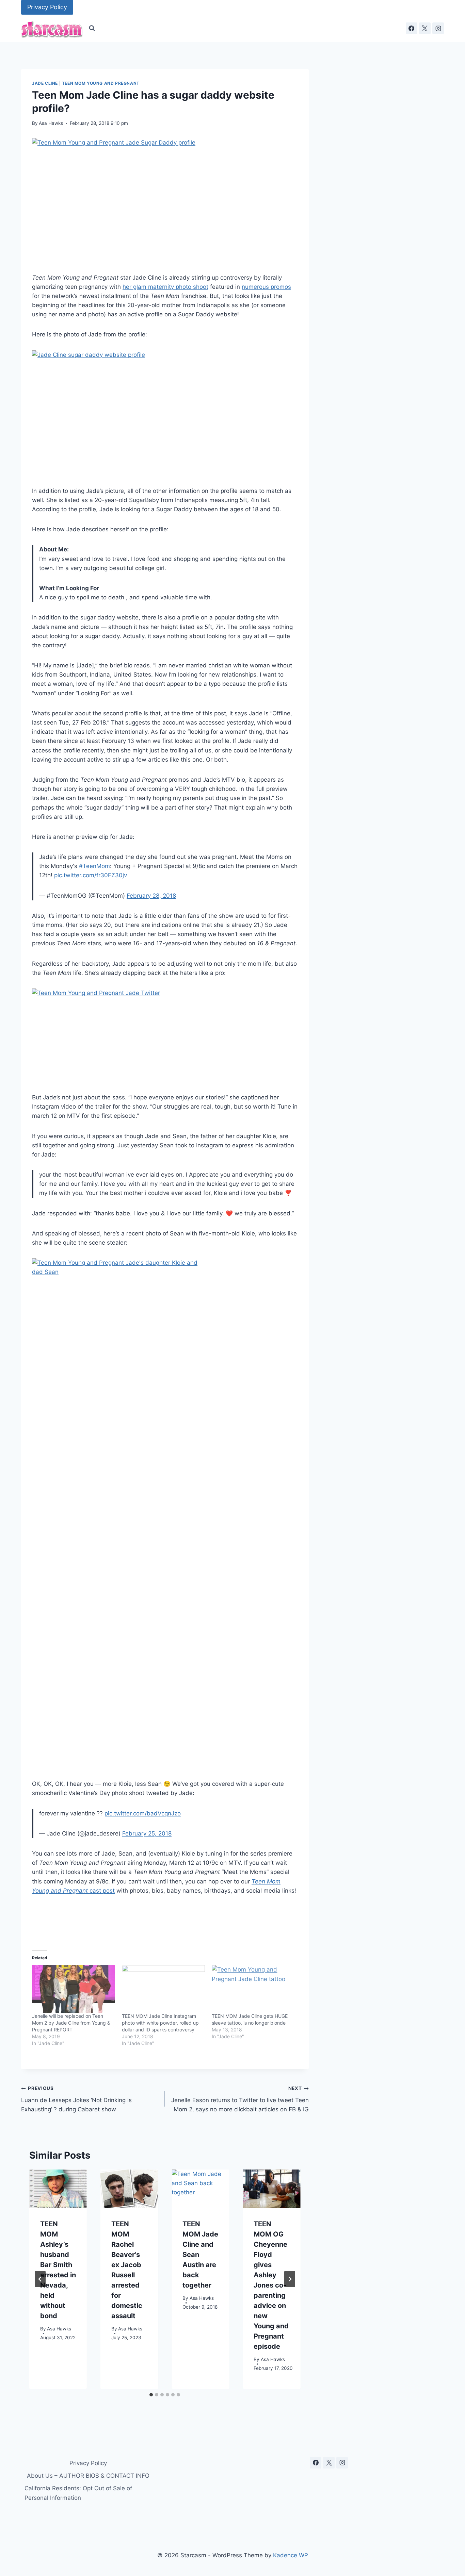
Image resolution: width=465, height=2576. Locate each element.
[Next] (290, 2279)
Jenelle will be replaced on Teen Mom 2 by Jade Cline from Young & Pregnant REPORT (71, 2023)
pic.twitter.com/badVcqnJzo (143, 1813)
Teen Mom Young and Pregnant (101, 83)
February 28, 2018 (151, 896)
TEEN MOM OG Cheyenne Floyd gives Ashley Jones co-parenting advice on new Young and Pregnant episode (271, 2285)
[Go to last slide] (40, 2279)
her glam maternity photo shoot (165, 287)
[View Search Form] (92, 28)
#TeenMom (94, 866)
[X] (425, 28)
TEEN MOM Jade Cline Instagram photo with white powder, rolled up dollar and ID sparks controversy (160, 2023)
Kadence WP (291, 2555)
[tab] (151, 2395)
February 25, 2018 (147, 1833)
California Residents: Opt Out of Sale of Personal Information (78, 2493)
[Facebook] (412, 28)
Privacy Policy (47, 7)
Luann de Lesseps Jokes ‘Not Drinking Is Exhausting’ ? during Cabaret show (76, 2099)
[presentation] (58, 2189)
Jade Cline (45, 83)
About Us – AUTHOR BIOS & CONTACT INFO (88, 2476)
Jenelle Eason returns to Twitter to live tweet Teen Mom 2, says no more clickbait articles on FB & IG (240, 2099)
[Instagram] (438, 28)
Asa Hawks (51, 123)
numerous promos (266, 287)
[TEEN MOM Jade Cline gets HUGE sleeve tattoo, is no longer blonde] (253, 1989)
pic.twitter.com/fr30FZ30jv (91, 875)
